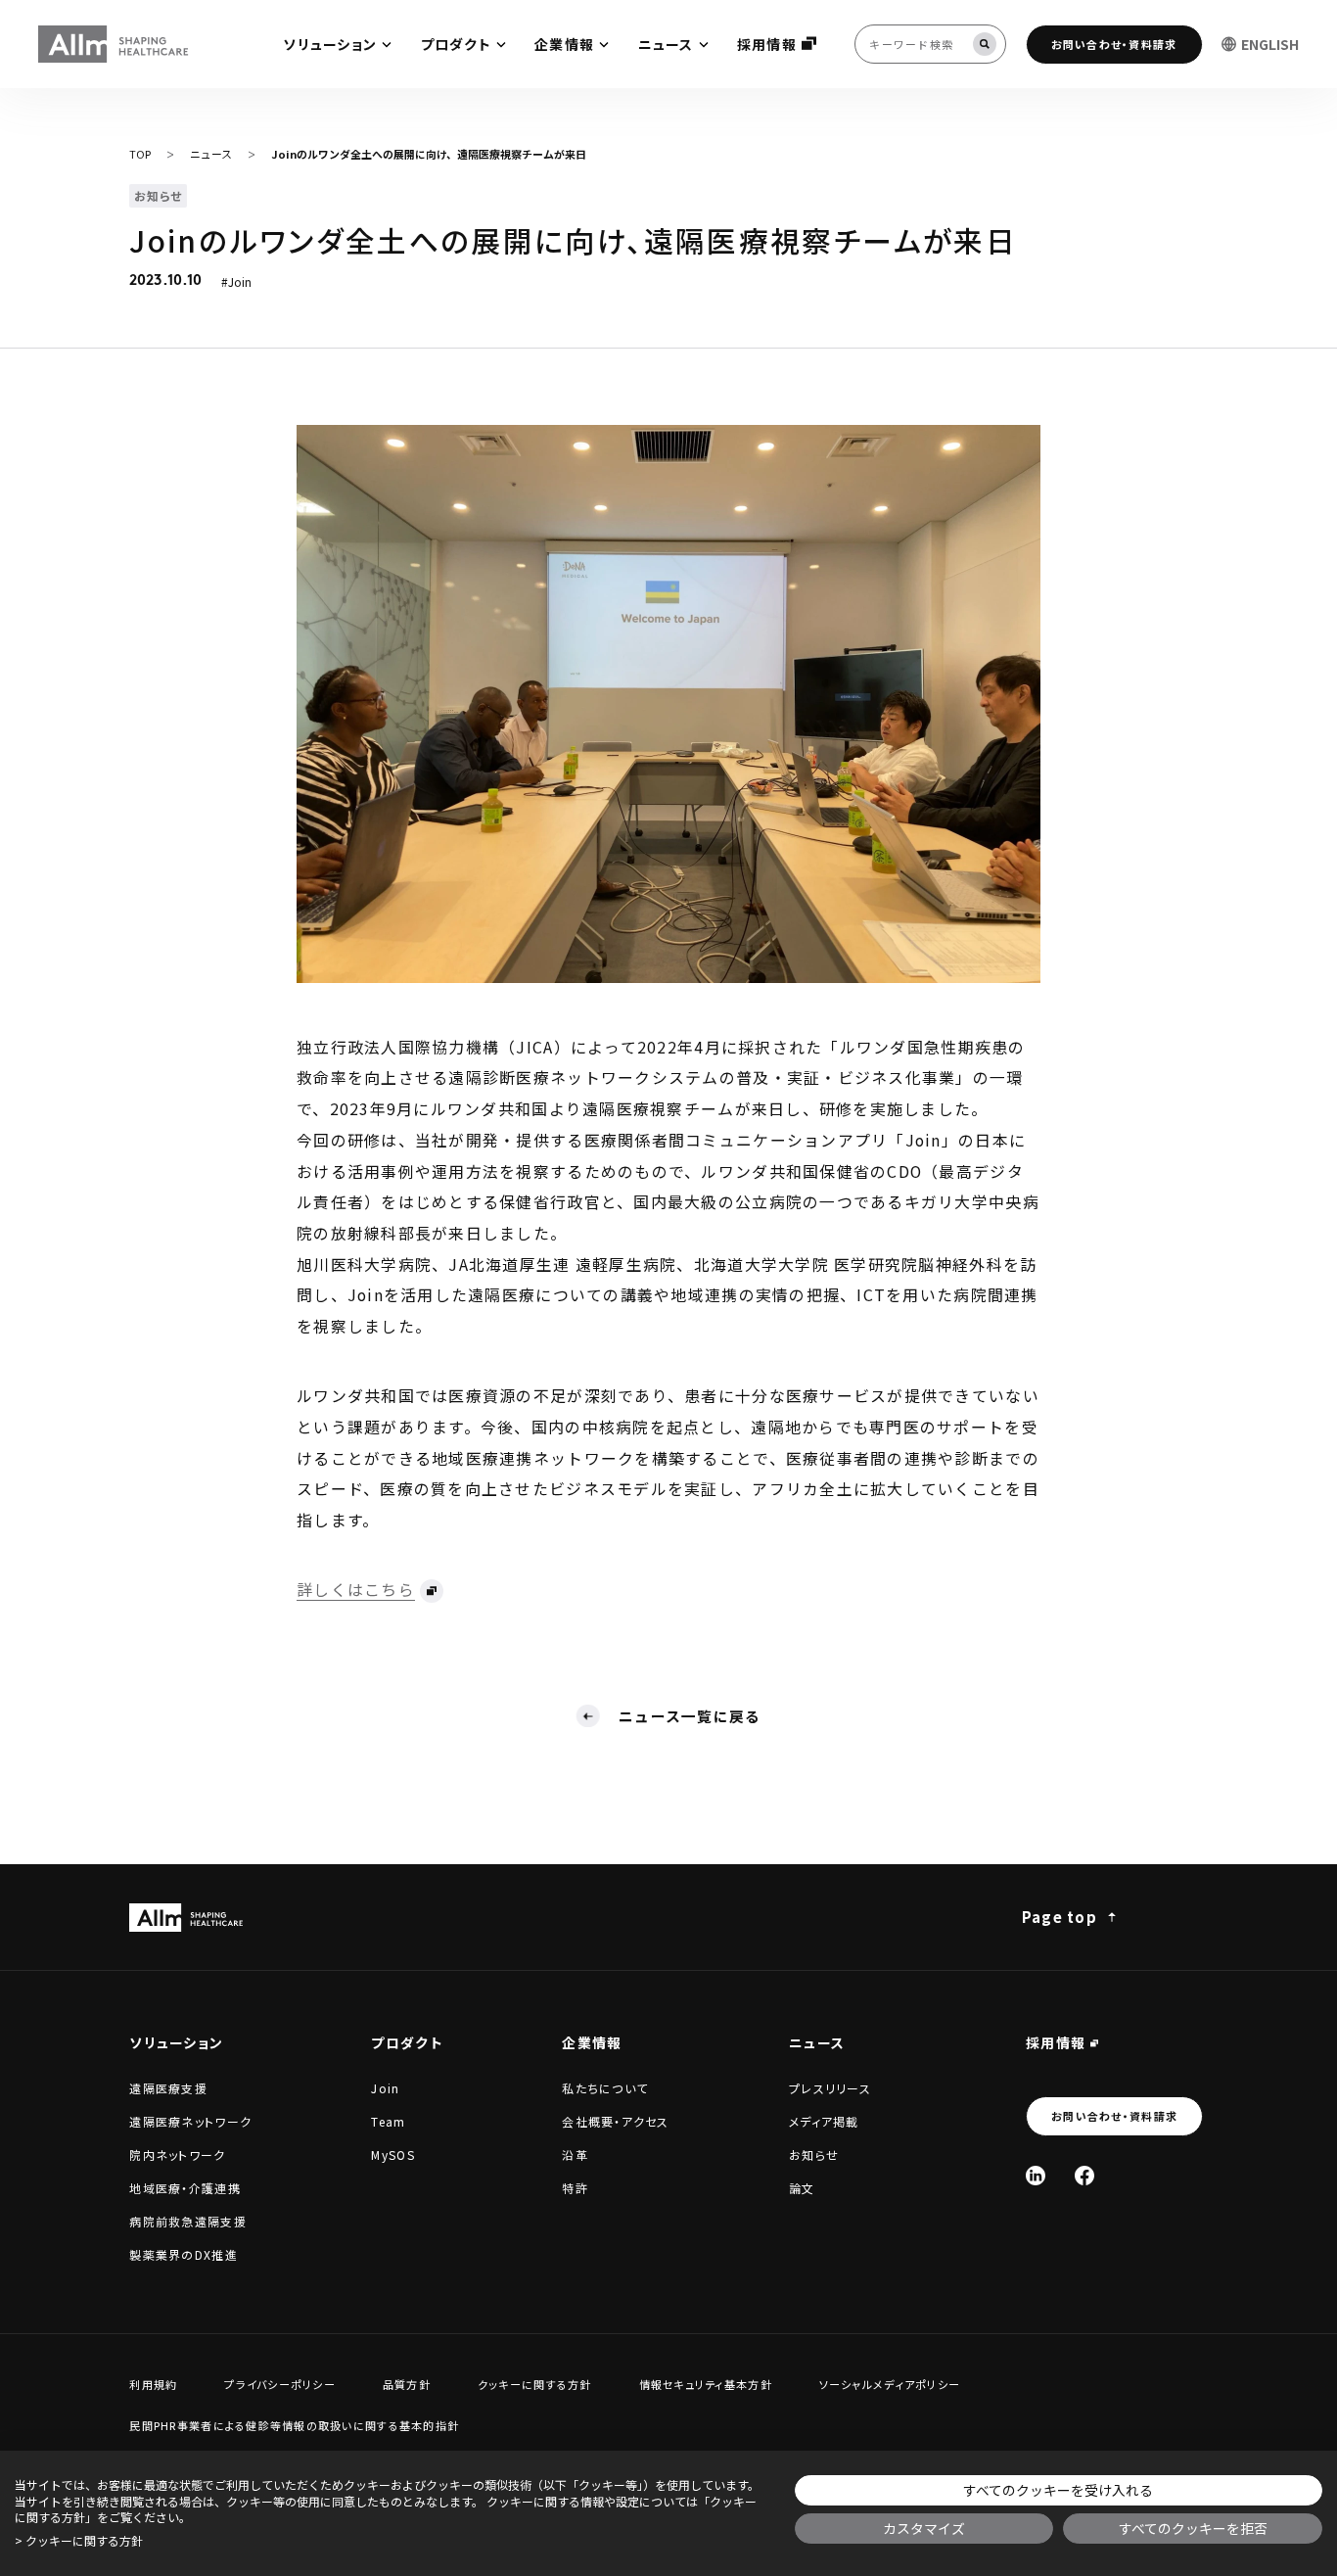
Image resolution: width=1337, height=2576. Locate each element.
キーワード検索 (2, 2)
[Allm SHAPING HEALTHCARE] (115, 45)
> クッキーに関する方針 (79, 2541)
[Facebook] (1084, 2176)
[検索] (985, 44)
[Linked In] (1036, 2176)
